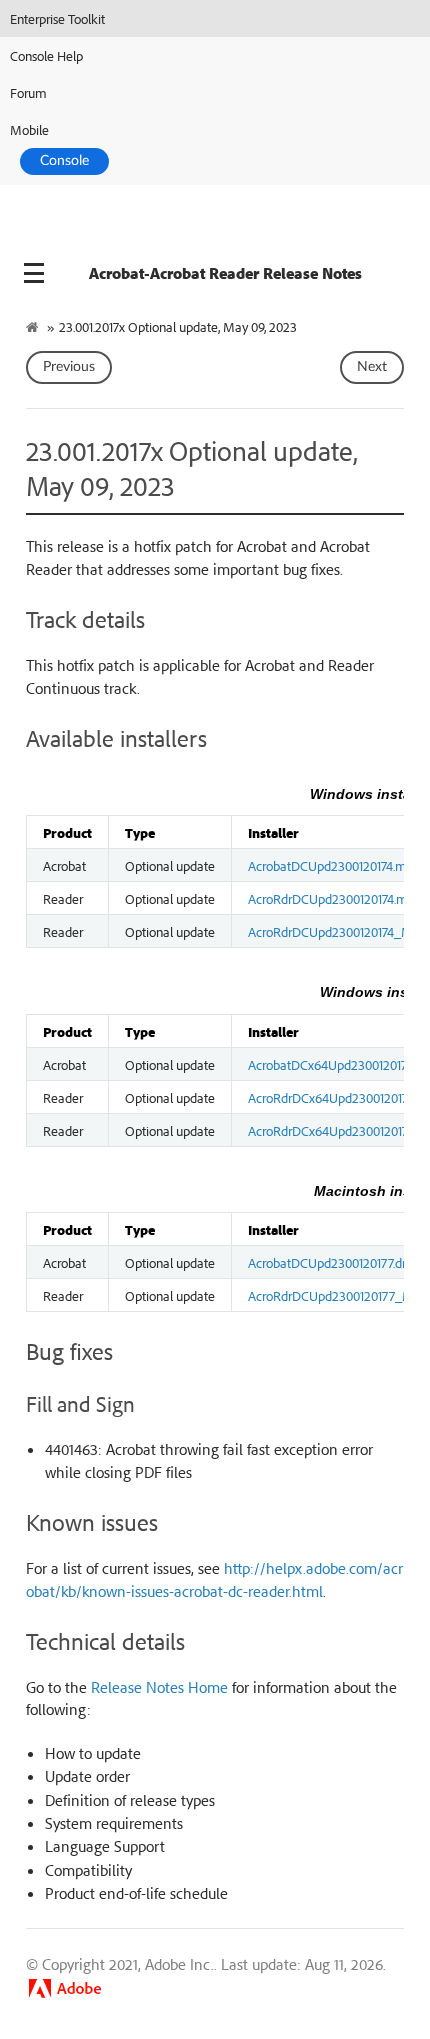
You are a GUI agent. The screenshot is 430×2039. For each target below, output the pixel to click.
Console (64, 161)
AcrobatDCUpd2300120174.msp (333, 865)
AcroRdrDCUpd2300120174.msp (334, 898)
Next (372, 367)
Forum (28, 92)
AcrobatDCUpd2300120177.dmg (334, 1262)
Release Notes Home (159, 1687)
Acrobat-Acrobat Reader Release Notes (225, 273)
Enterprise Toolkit (57, 18)
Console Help (46, 55)
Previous (69, 367)
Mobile (29, 129)
